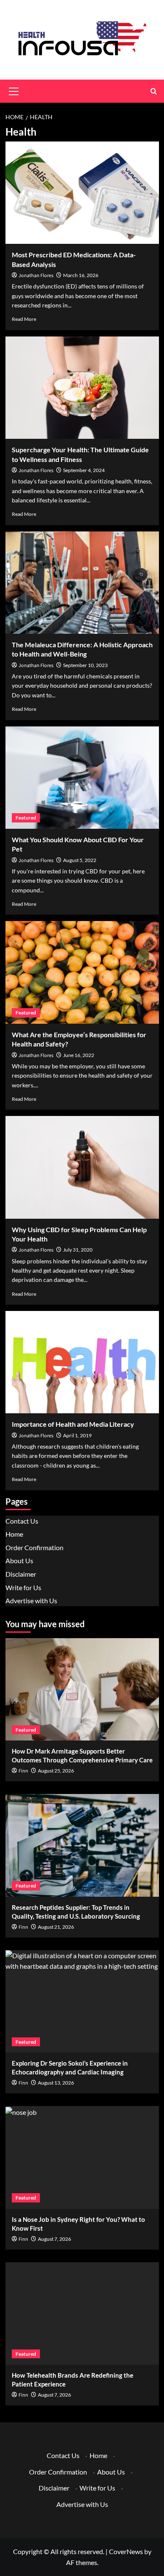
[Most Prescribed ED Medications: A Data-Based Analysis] (82, 193)
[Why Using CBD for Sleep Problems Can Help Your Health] (82, 1167)
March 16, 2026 (81, 275)
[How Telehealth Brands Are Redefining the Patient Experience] (82, 2313)
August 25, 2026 (56, 1771)
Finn (23, 1771)
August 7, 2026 (54, 2239)
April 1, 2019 (77, 1435)
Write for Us (23, 1587)
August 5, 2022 (80, 860)
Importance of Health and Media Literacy (73, 1424)
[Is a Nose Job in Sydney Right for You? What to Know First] (82, 2157)
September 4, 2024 (84, 470)
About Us (19, 1560)
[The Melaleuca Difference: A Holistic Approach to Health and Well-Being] (82, 583)
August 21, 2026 (56, 1927)
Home (14, 1534)
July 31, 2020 (78, 1250)
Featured (26, 818)
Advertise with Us (31, 1600)
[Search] (154, 91)
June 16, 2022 (79, 1055)
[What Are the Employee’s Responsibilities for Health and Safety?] (82, 972)
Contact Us (22, 1521)
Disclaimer (21, 1574)
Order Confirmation (34, 1547)
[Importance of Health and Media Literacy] (82, 1362)
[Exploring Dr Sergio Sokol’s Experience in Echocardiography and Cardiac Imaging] (82, 2001)
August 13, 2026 (56, 2083)
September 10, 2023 (85, 665)
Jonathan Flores (36, 276)
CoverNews (126, 2551)
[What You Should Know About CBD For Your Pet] (82, 778)
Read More (24, 319)
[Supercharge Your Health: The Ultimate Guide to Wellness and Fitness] (82, 388)
